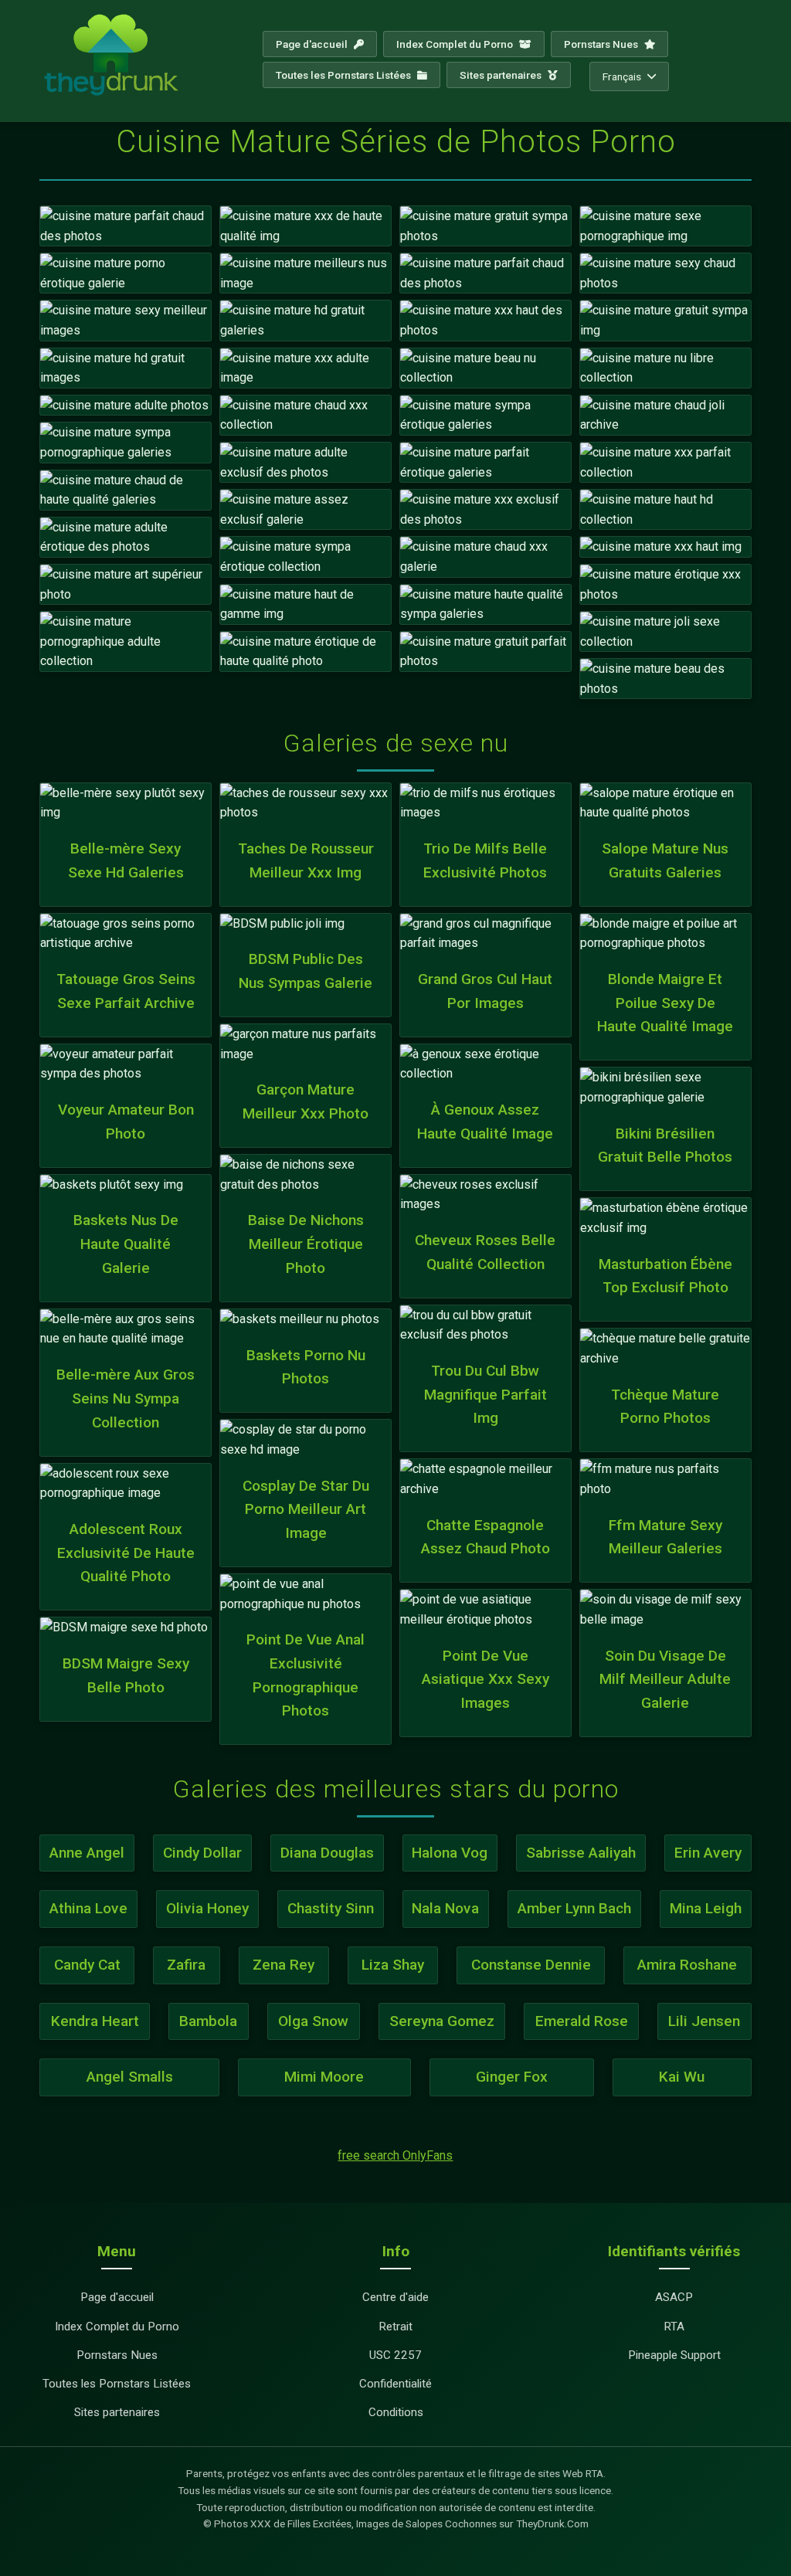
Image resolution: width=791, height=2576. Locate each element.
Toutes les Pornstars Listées (345, 75)
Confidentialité (395, 2384)
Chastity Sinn (331, 1908)
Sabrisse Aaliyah (581, 1853)
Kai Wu (682, 2077)
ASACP (674, 2297)
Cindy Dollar (202, 1853)
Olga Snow (313, 2021)
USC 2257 (395, 2355)
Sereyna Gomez (442, 2021)
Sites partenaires (502, 75)
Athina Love (88, 1908)
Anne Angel (87, 1853)
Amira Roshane (687, 1965)
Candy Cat (87, 1965)
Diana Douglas (327, 1853)
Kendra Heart (95, 2021)
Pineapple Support (674, 2355)
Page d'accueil (313, 44)
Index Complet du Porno (456, 44)
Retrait (395, 2327)
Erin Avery (708, 1853)
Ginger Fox (512, 2077)
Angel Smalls (130, 2077)
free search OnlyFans (395, 2155)
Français (622, 76)
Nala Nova (445, 1908)
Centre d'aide (395, 2297)
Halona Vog (450, 1853)
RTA (674, 2327)
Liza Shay (393, 1965)
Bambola (208, 2021)
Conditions (396, 2412)
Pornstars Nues (602, 44)
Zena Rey (283, 1965)
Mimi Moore (324, 2077)
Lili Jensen (704, 2021)
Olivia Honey (207, 1908)
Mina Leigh (706, 1908)
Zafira (186, 1965)
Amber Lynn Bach (574, 1908)
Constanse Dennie (531, 1965)
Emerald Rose (582, 2021)
